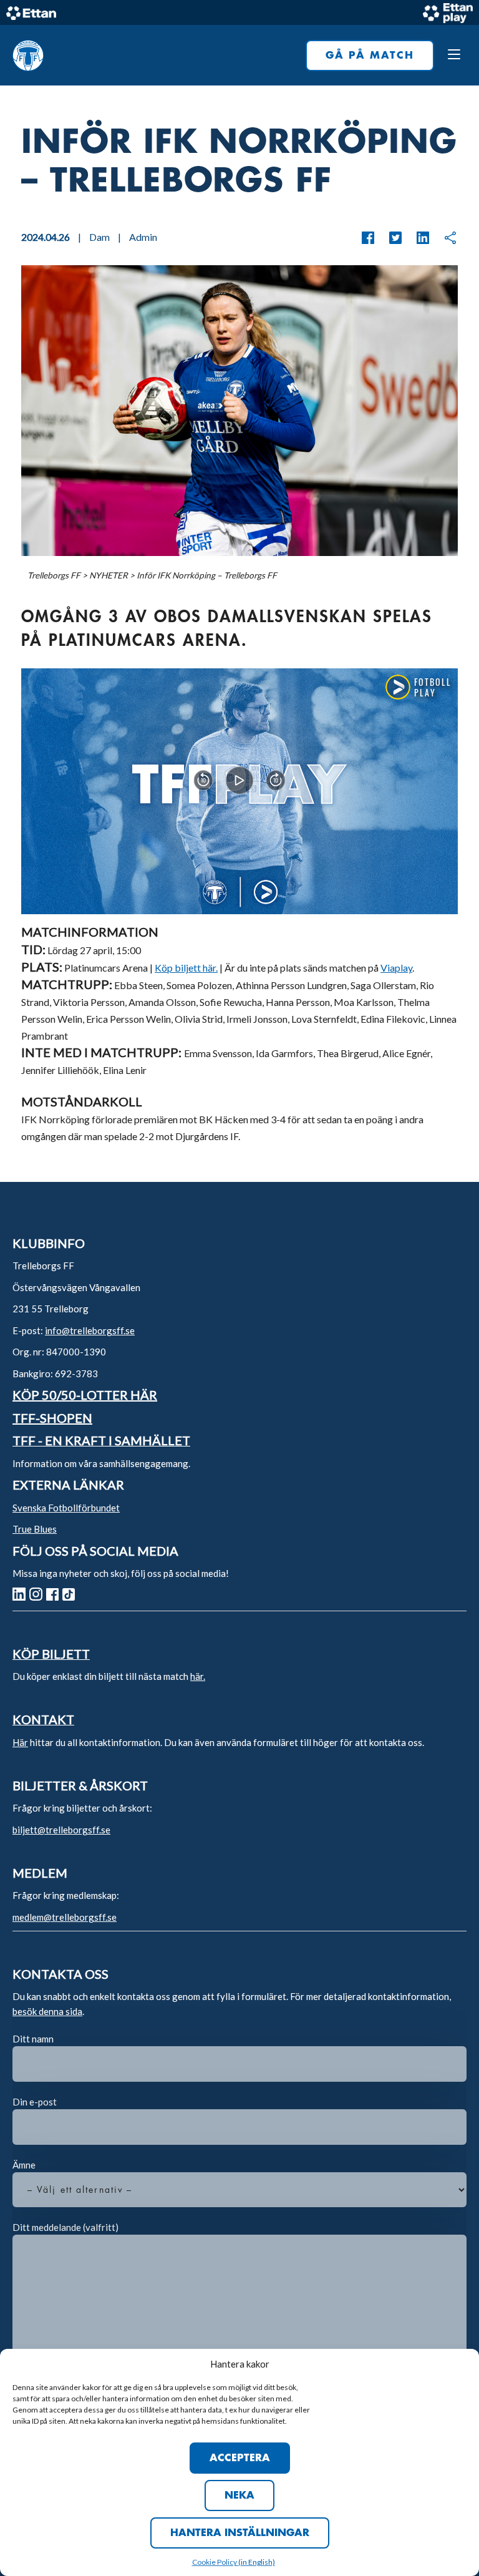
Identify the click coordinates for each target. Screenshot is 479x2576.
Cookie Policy (215, 2562)
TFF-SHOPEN (52, 1418)
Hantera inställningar (240, 2533)
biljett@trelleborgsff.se (61, 1830)
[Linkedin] (417, 238)
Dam (99, 237)
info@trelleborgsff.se (90, 1330)
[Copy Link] (444, 238)
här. (198, 1676)
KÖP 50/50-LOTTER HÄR (85, 1395)
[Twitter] (389, 238)
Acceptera (240, 2458)
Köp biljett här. (186, 968)
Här (20, 1742)
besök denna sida (47, 2011)
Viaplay (396, 968)
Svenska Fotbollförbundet (66, 1508)
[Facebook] (368, 238)
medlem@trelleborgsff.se (65, 1917)
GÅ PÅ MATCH (370, 56)
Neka (239, 2495)
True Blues (35, 1529)
